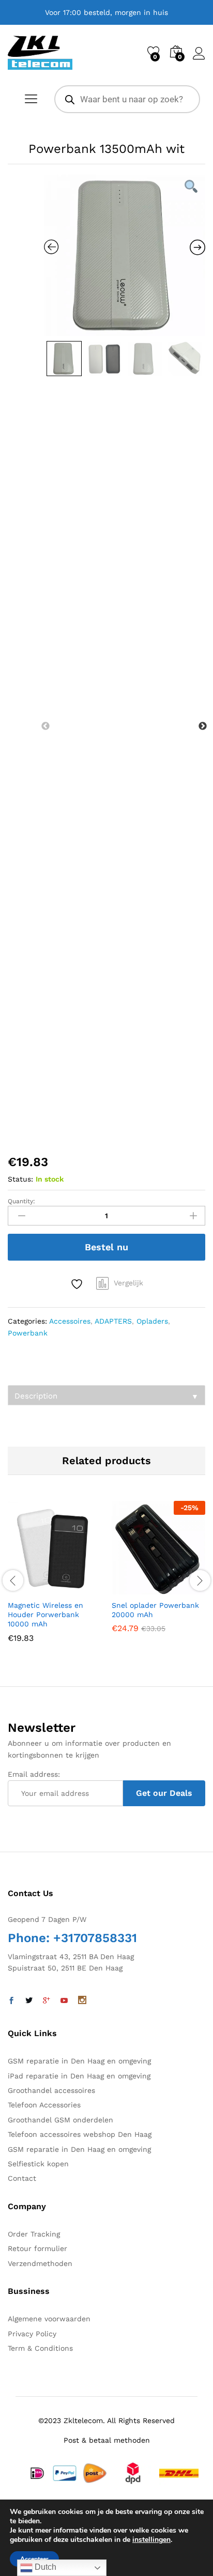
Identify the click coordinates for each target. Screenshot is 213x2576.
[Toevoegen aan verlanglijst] (78, 1284)
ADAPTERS (113, 1321)
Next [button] (203, 726)
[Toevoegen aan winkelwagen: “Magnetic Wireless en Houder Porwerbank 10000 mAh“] (29, 1588)
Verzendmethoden (40, 2263)
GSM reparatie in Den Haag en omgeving (79, 2061)
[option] (125, 255)
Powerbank (28, 1333)
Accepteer (34, 2559)
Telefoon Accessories (44, 2105)
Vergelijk (128, 1283)
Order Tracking (34, 2234)
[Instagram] (82, 2001)
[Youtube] (64, 2001)
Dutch (44, 2567)
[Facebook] (11, 2001)
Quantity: (21, 1201)
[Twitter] (29, 2001)
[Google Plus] (47, 2001)
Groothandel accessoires (51, 2090)
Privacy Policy (32, 2334)
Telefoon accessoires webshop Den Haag (80, 2134)
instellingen (151, 2540)
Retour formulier (37, 2248)
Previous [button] (45, 726)
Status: (20, 1179)
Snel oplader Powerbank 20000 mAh (155, 1610)
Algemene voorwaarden (49, 2319)
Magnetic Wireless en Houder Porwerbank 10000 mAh (45, 1615)
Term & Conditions (40, 2348)
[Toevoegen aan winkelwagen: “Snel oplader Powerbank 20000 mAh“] (133, 1588)
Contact (22, 2178)
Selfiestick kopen (38, 2164)
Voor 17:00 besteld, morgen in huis (106, 12)
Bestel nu (106, 1247)
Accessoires (70, 1321)
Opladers (152, 1321)
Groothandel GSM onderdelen (60, 2120)
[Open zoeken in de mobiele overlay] (127, 99)
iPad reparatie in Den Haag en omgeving (79, 2076)
